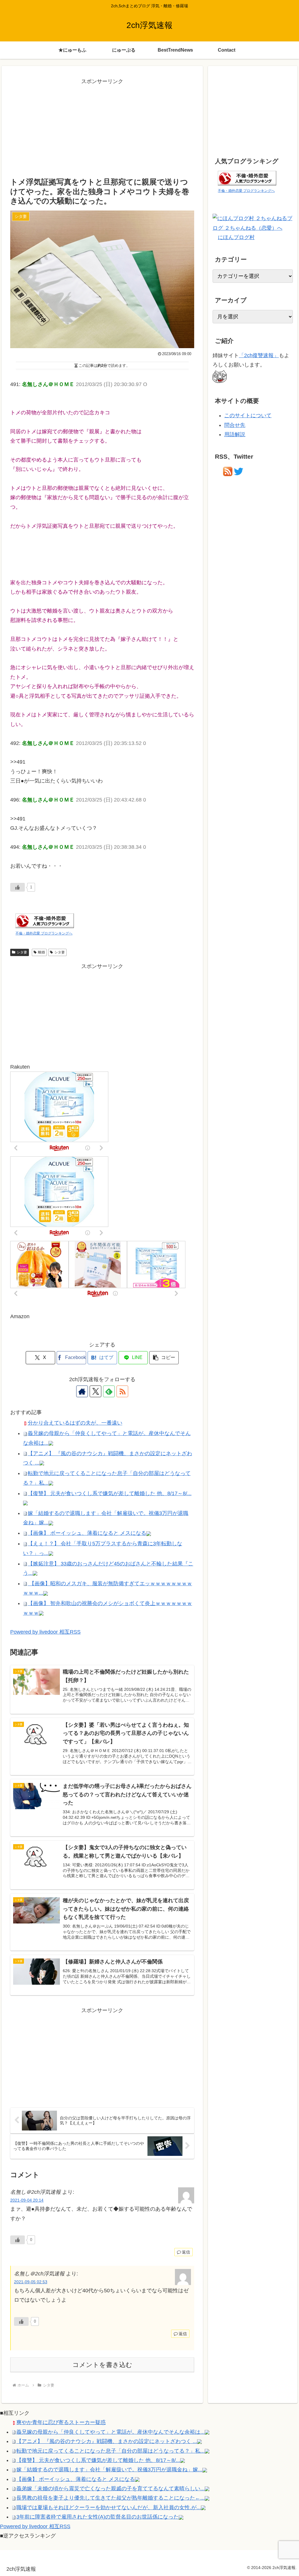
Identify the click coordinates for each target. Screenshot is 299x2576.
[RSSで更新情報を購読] (122, 1391)
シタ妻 (22, 952)
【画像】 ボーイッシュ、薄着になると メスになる (87, 1533)
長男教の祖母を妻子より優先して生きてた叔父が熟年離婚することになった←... (111, 2498)
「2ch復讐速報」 (259, 355)
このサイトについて (248, 415)
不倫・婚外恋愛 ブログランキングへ (44, 933)
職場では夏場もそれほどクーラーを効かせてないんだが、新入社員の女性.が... (109, 2507)
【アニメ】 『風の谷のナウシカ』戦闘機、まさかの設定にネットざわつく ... (107, 2441)
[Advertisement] (102, 127)
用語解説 (235, 434)
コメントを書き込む (102, 2365)
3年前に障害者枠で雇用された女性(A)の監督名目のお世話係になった (98, 2517)
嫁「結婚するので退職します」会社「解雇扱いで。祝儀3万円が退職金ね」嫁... (109, 2470)
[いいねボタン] (18, 887)
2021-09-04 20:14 (27, 2200)
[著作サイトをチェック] (82, 1391)
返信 (186, 2252)
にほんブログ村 (236, 237)
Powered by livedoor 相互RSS (45, 1632)
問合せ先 (235, 425)
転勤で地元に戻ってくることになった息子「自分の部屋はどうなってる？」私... (111, 2451)
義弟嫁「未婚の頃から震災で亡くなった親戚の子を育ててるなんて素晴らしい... (111, 2489)
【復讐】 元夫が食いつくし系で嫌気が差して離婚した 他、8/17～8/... (110, 1493)
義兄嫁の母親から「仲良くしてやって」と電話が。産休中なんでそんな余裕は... (111, 2432)
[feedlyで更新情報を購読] (109, 1391)
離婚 (41, 952)
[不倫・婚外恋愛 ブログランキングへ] (45, 920)
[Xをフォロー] (95, 1391)
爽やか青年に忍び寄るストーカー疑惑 (61, 2422)
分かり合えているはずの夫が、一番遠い (75, 1423)
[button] (164, 1358)
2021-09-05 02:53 (31, 2282)
